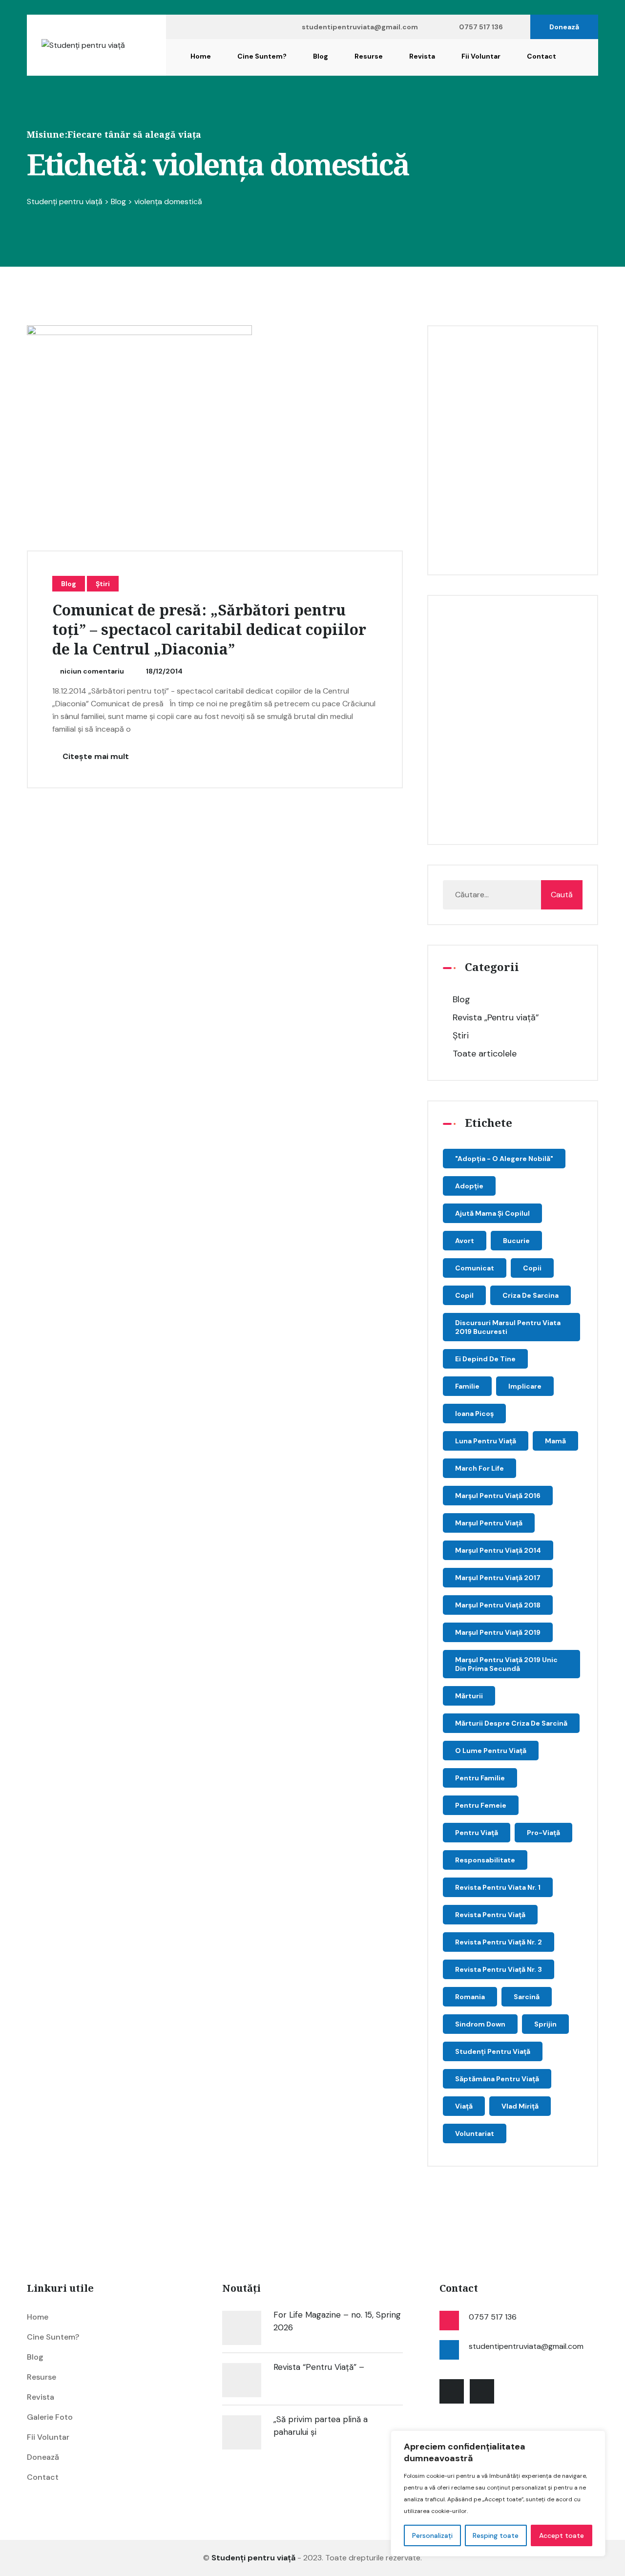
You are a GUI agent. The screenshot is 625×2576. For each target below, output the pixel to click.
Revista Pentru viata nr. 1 (498, 1887)
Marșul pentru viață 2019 (498, 1632)
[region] (498, 2493)
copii (532, 1268)
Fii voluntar (481, 56)
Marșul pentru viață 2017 (498, 1578)
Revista (422, 56)
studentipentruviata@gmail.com (360, 27)
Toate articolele (485, 1054)
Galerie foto (50, 2417)
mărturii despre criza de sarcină (511, 1723)
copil (464, 1295)
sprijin (545, 2024)
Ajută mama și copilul (492, 1213)
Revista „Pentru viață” (496, 1017)
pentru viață (477, 1833)
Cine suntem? (262, 56)
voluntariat (475, 2133)
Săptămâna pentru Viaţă (497, 2079)
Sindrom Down (480, 2024)
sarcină (527, 1997)
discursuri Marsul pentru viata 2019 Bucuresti (508, 1327)
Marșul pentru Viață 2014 (498, 1550)
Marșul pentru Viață (489, 1523)
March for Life (479, 1468)
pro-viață (543, 1833)
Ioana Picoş (474, 1414)
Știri (103, 584)
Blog (321, 56)
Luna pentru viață (486, 1441)
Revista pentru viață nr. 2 (499, 1942)
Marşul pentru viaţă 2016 (498, 1496)
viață (464, 2106)
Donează (564, 27)
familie (467, 1386)
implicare (525, 1386)
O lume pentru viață (491, 1751)
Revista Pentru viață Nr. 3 (499, 1969)
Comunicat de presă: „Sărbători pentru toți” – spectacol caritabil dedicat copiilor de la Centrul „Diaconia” (209, 631)
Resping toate (496, 2535)
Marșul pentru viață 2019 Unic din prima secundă (506, 1664)
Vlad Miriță (520, 2106)
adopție (469, 1186)
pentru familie (480, 1778)
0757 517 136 (481, 27)
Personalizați (432, 2535)
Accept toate (562, 2535)
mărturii (469, 1696)
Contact (542, 56)
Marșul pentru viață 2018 (498, 1605)
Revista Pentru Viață (490, 1915)
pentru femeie (481, 1805)
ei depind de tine (485, 1359)
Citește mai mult (95, 756)
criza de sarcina (531, 1295)
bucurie (516, 1241)
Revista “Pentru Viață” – (319, 2367)
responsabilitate (485, 1860)
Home (201, 56)
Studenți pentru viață (493, 2051)
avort (465, 1241)
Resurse (369, 56)
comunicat (475, 1268)
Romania (470, 1997)
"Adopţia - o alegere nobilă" (504, 1159)
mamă (555, 1441)
